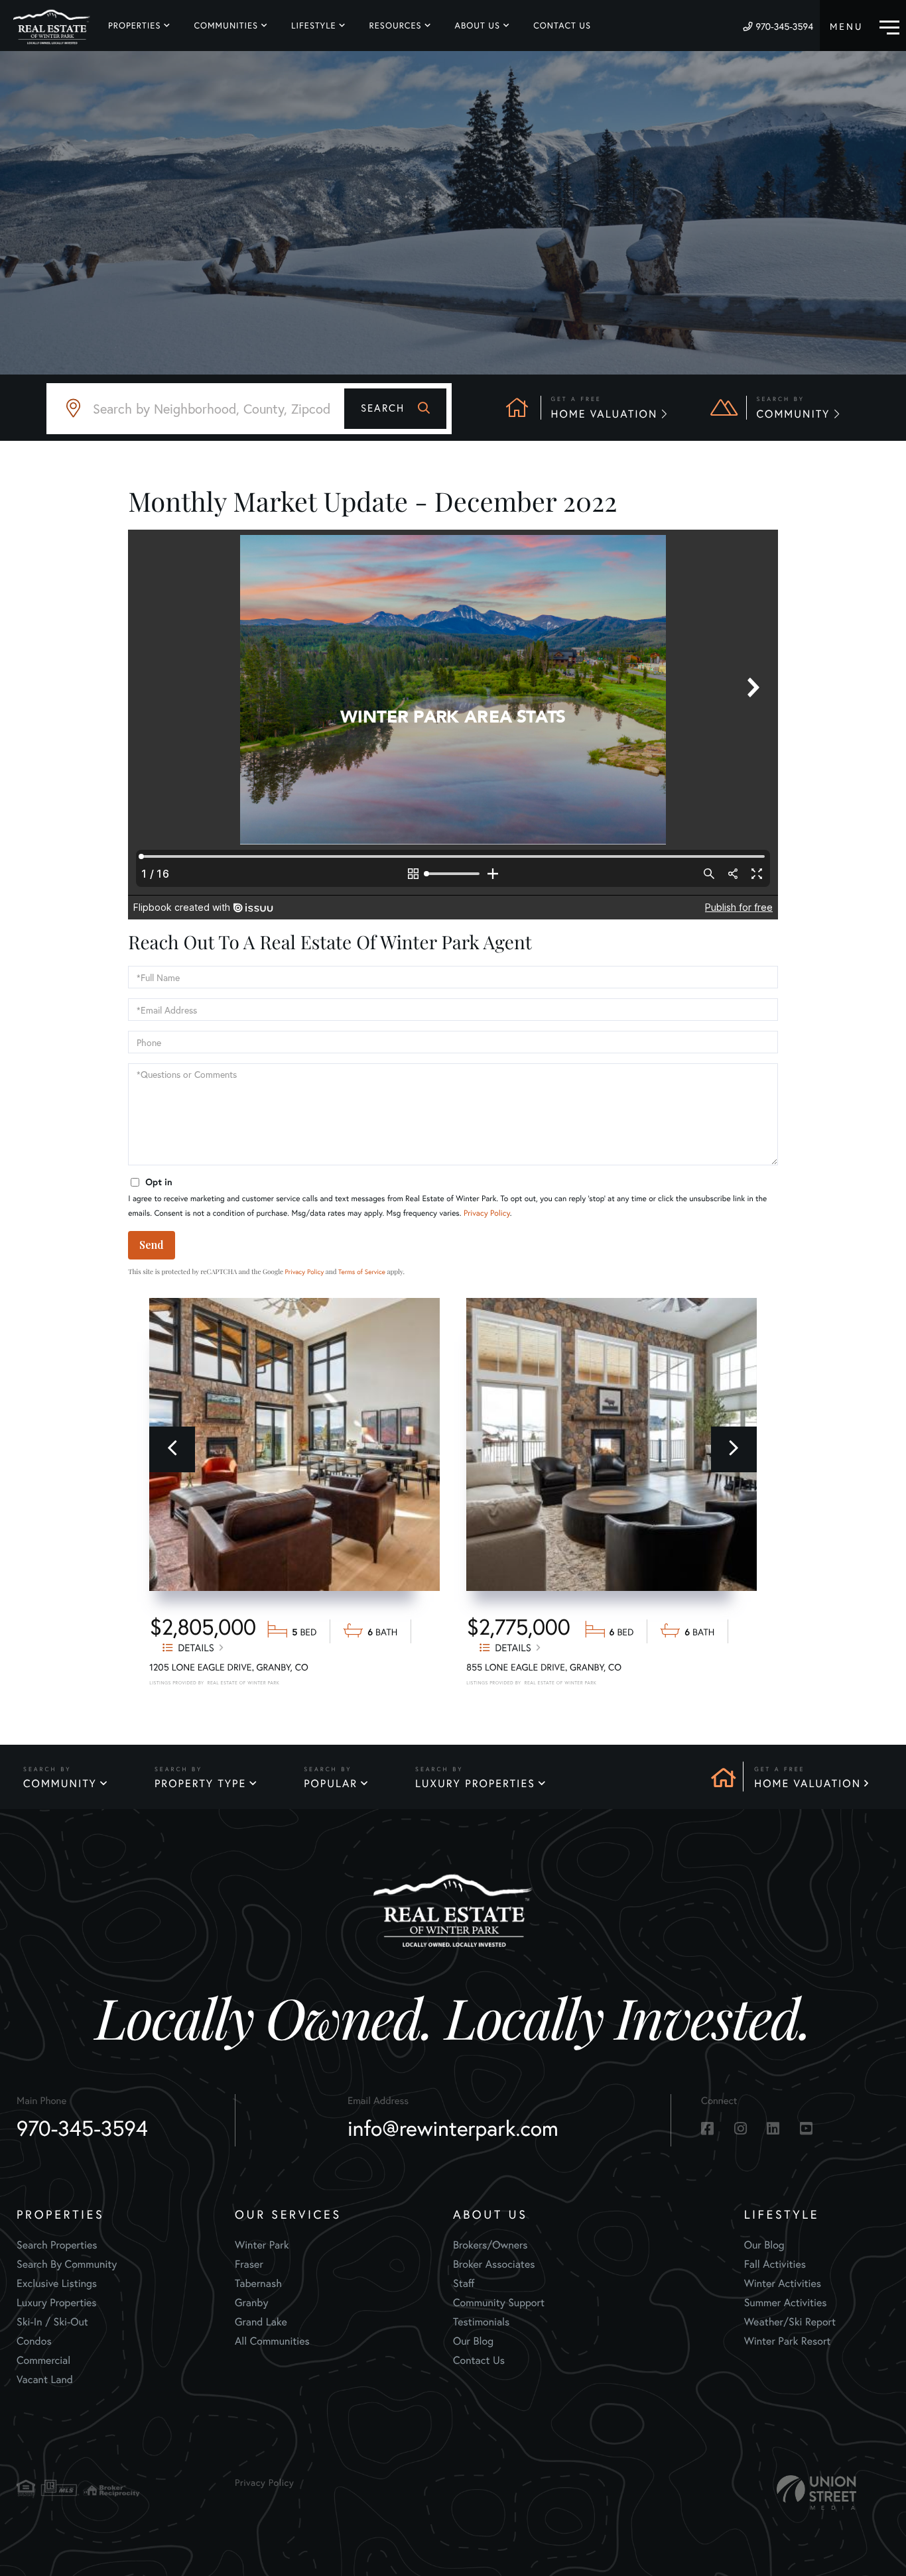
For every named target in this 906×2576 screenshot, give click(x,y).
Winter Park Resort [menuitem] (788, 2341)
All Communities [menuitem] (272, 2341)
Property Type (200, 1784)
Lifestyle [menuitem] (314, 26)
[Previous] (172, 1449)
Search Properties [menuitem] (57, 2245)
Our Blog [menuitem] (473, 2341)
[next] (734, 1449)
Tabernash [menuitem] (258, 2283)
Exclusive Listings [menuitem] (57, 2283)
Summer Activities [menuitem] (786, 2303)
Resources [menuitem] (396, 26)
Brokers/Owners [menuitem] (490, 2245)
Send (152, 1245)
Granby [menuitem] (251, 2303)
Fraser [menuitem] (249, 2264)
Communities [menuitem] (226, 26)
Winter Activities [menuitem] (783, 2283)
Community (60, 1784)
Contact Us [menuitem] (562, 26)
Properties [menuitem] (135, 26)
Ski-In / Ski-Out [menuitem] (52, 2322)
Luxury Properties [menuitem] (57, 2303)
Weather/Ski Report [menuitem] (790, 2322)
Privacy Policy (487, 1213)
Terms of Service (362, 1272)
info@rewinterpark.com (453, 2128)
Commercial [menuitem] (43, 2360)
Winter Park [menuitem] (262, 2245)
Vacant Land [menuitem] (45, 2379)
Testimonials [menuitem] (481, 2322)
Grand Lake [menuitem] (261, 2322)
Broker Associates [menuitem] (494, 2264)
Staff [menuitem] (464, 2283)
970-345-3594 (784, 26)
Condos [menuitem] (34, 2341)
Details (196, 1648)
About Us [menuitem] (478, 26)
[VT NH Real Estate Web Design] (816, 2492)
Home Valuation (808, 1784)
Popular (331, 1784)
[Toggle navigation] (865, 26)
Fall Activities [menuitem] (775, 2264)
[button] (395, 409)
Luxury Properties (475, 1784)
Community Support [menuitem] (499, 2303)
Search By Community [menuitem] (67, 2264)
